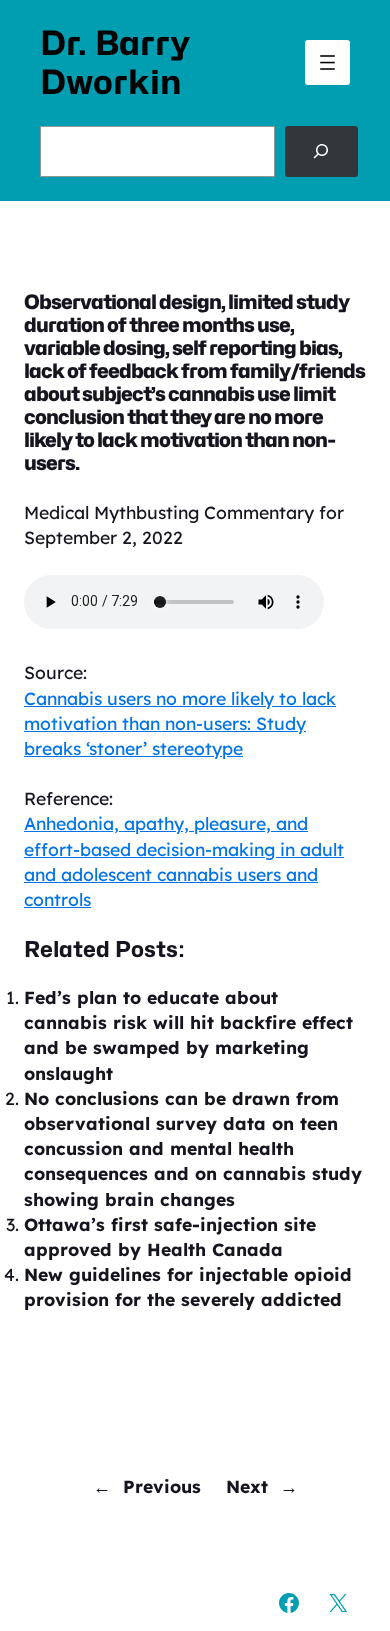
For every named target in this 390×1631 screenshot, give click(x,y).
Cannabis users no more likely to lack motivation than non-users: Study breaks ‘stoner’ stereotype (180, 723)
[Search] (321, 151)
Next (247, 1486)
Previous (162, 1486)
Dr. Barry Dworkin (115, 62)
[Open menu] (327, 62)
